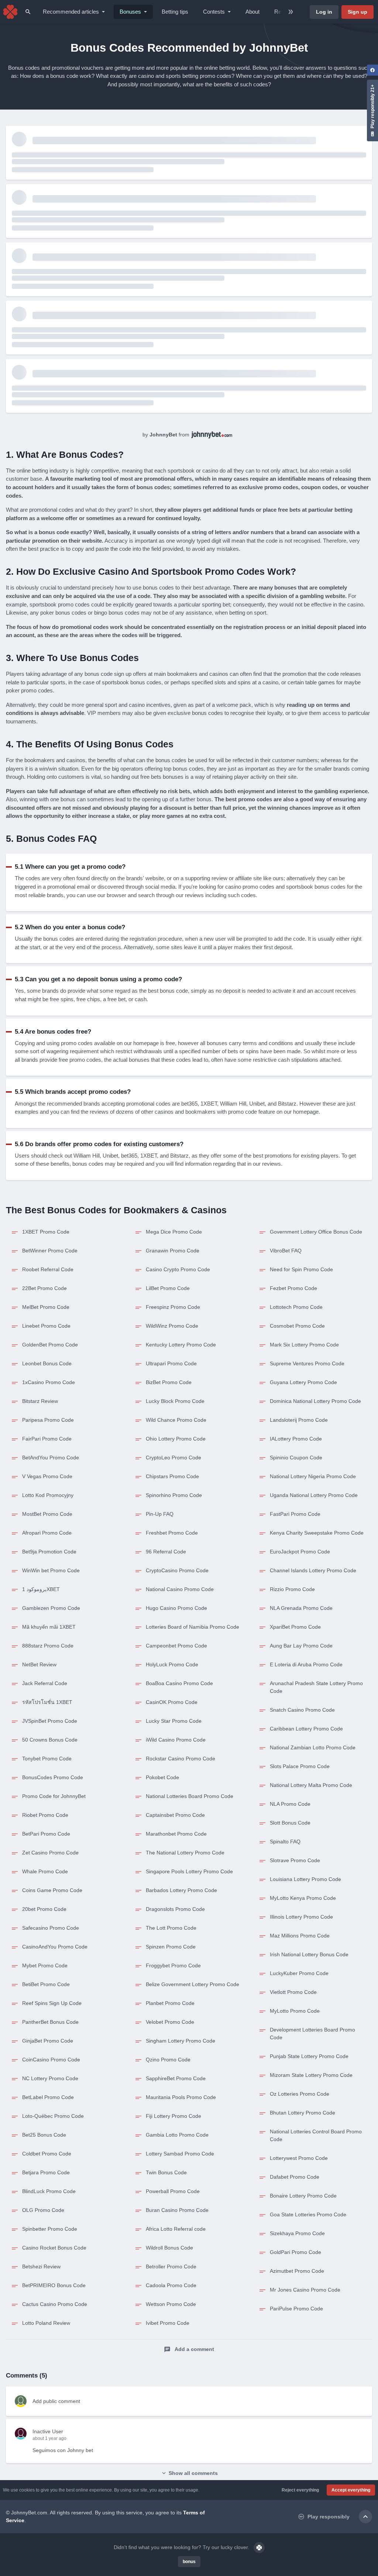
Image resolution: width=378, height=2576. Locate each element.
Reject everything (300, 2490)
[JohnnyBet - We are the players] (10, 12)
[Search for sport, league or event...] (28, 12)
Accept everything (351, 2490)
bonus (189, 2562)
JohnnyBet (163, 435)
